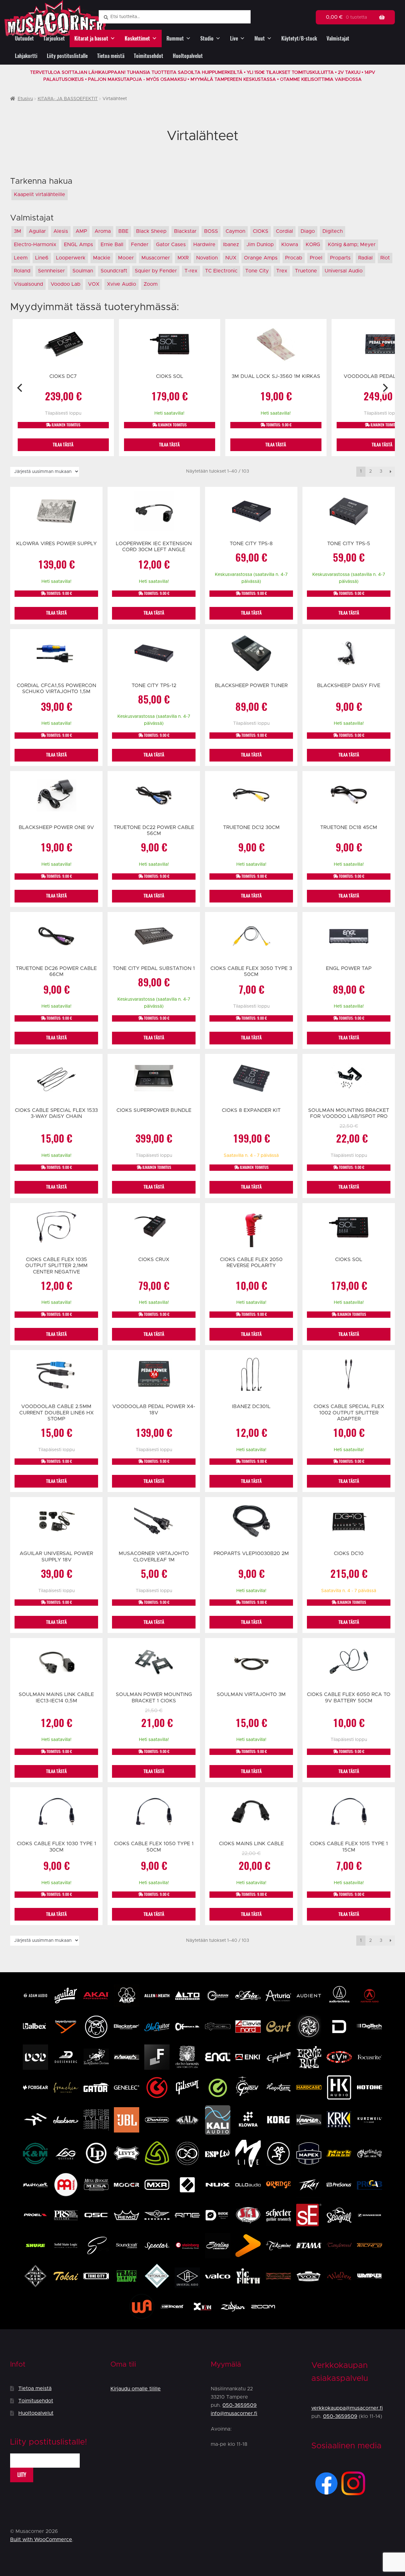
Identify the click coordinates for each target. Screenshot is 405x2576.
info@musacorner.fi (234, 2413)
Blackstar (185, 231)
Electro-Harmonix (35, 245)
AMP (81, 231)
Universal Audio (344, 271)
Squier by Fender (156, 271)
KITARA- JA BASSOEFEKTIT (68, 99)
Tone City (257, 271)
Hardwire (204, 245)
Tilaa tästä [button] (63, 445)
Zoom (151, 284)
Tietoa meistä (111, 56)
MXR (183, 258)
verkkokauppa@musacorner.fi (347, 2408)
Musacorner (156, 258)
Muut (260, 38)
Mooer (126, 258)
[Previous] (20, 388)
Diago (308, 231)
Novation (207, 258)
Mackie (102, 258)
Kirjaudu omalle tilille (136, 2389)
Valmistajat (338, 38)
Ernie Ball (112, 245)
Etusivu (25, 99)
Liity (22, 2475)
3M (18, 231)
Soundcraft (114, 271)
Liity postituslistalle (67, 56)
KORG (313, 245)
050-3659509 (240, 2405)
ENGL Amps (78, 245)
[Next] (385, 388)
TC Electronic (221, 271)
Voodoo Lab (65, 284)
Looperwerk (71, 258)
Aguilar (37, 231)
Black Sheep (151, 231)
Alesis (61, 231)
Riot (385, 258)
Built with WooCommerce (41, 2540)
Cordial (284, 231)
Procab (294, 258)
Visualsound (28, 284)
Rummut (175, 38)
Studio (207, 38)
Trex (282, 271)
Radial (365, 258)
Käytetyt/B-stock (299, 38)
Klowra (290, 245)
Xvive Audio (121, 284)
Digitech (333, 231)
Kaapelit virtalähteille (40, 194)
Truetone (306, 271)
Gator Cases (171, 245)
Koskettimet (137, 38)
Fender (140, 245)
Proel (316, 258)
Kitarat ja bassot (91, 38)
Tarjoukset (54, 38)
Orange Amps (261, 258)
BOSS (211, 231)
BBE (123, 231)
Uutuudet (24, 38)
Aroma (103, 231)
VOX (94, 284)
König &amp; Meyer (352, 245)
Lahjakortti (26, 56)
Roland (22, 271)
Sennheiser (51, 271)
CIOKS (261, 231)
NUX (231, 258)
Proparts (340, 258)
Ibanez (231, 245)
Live (234, 38)
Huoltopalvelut (188, 56)
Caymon (235, 231)
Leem (21, 258)
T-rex (191, 271)
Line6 (42, 258)
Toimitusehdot (149, 56)
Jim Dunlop (260, 245)
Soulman (83, 271)
